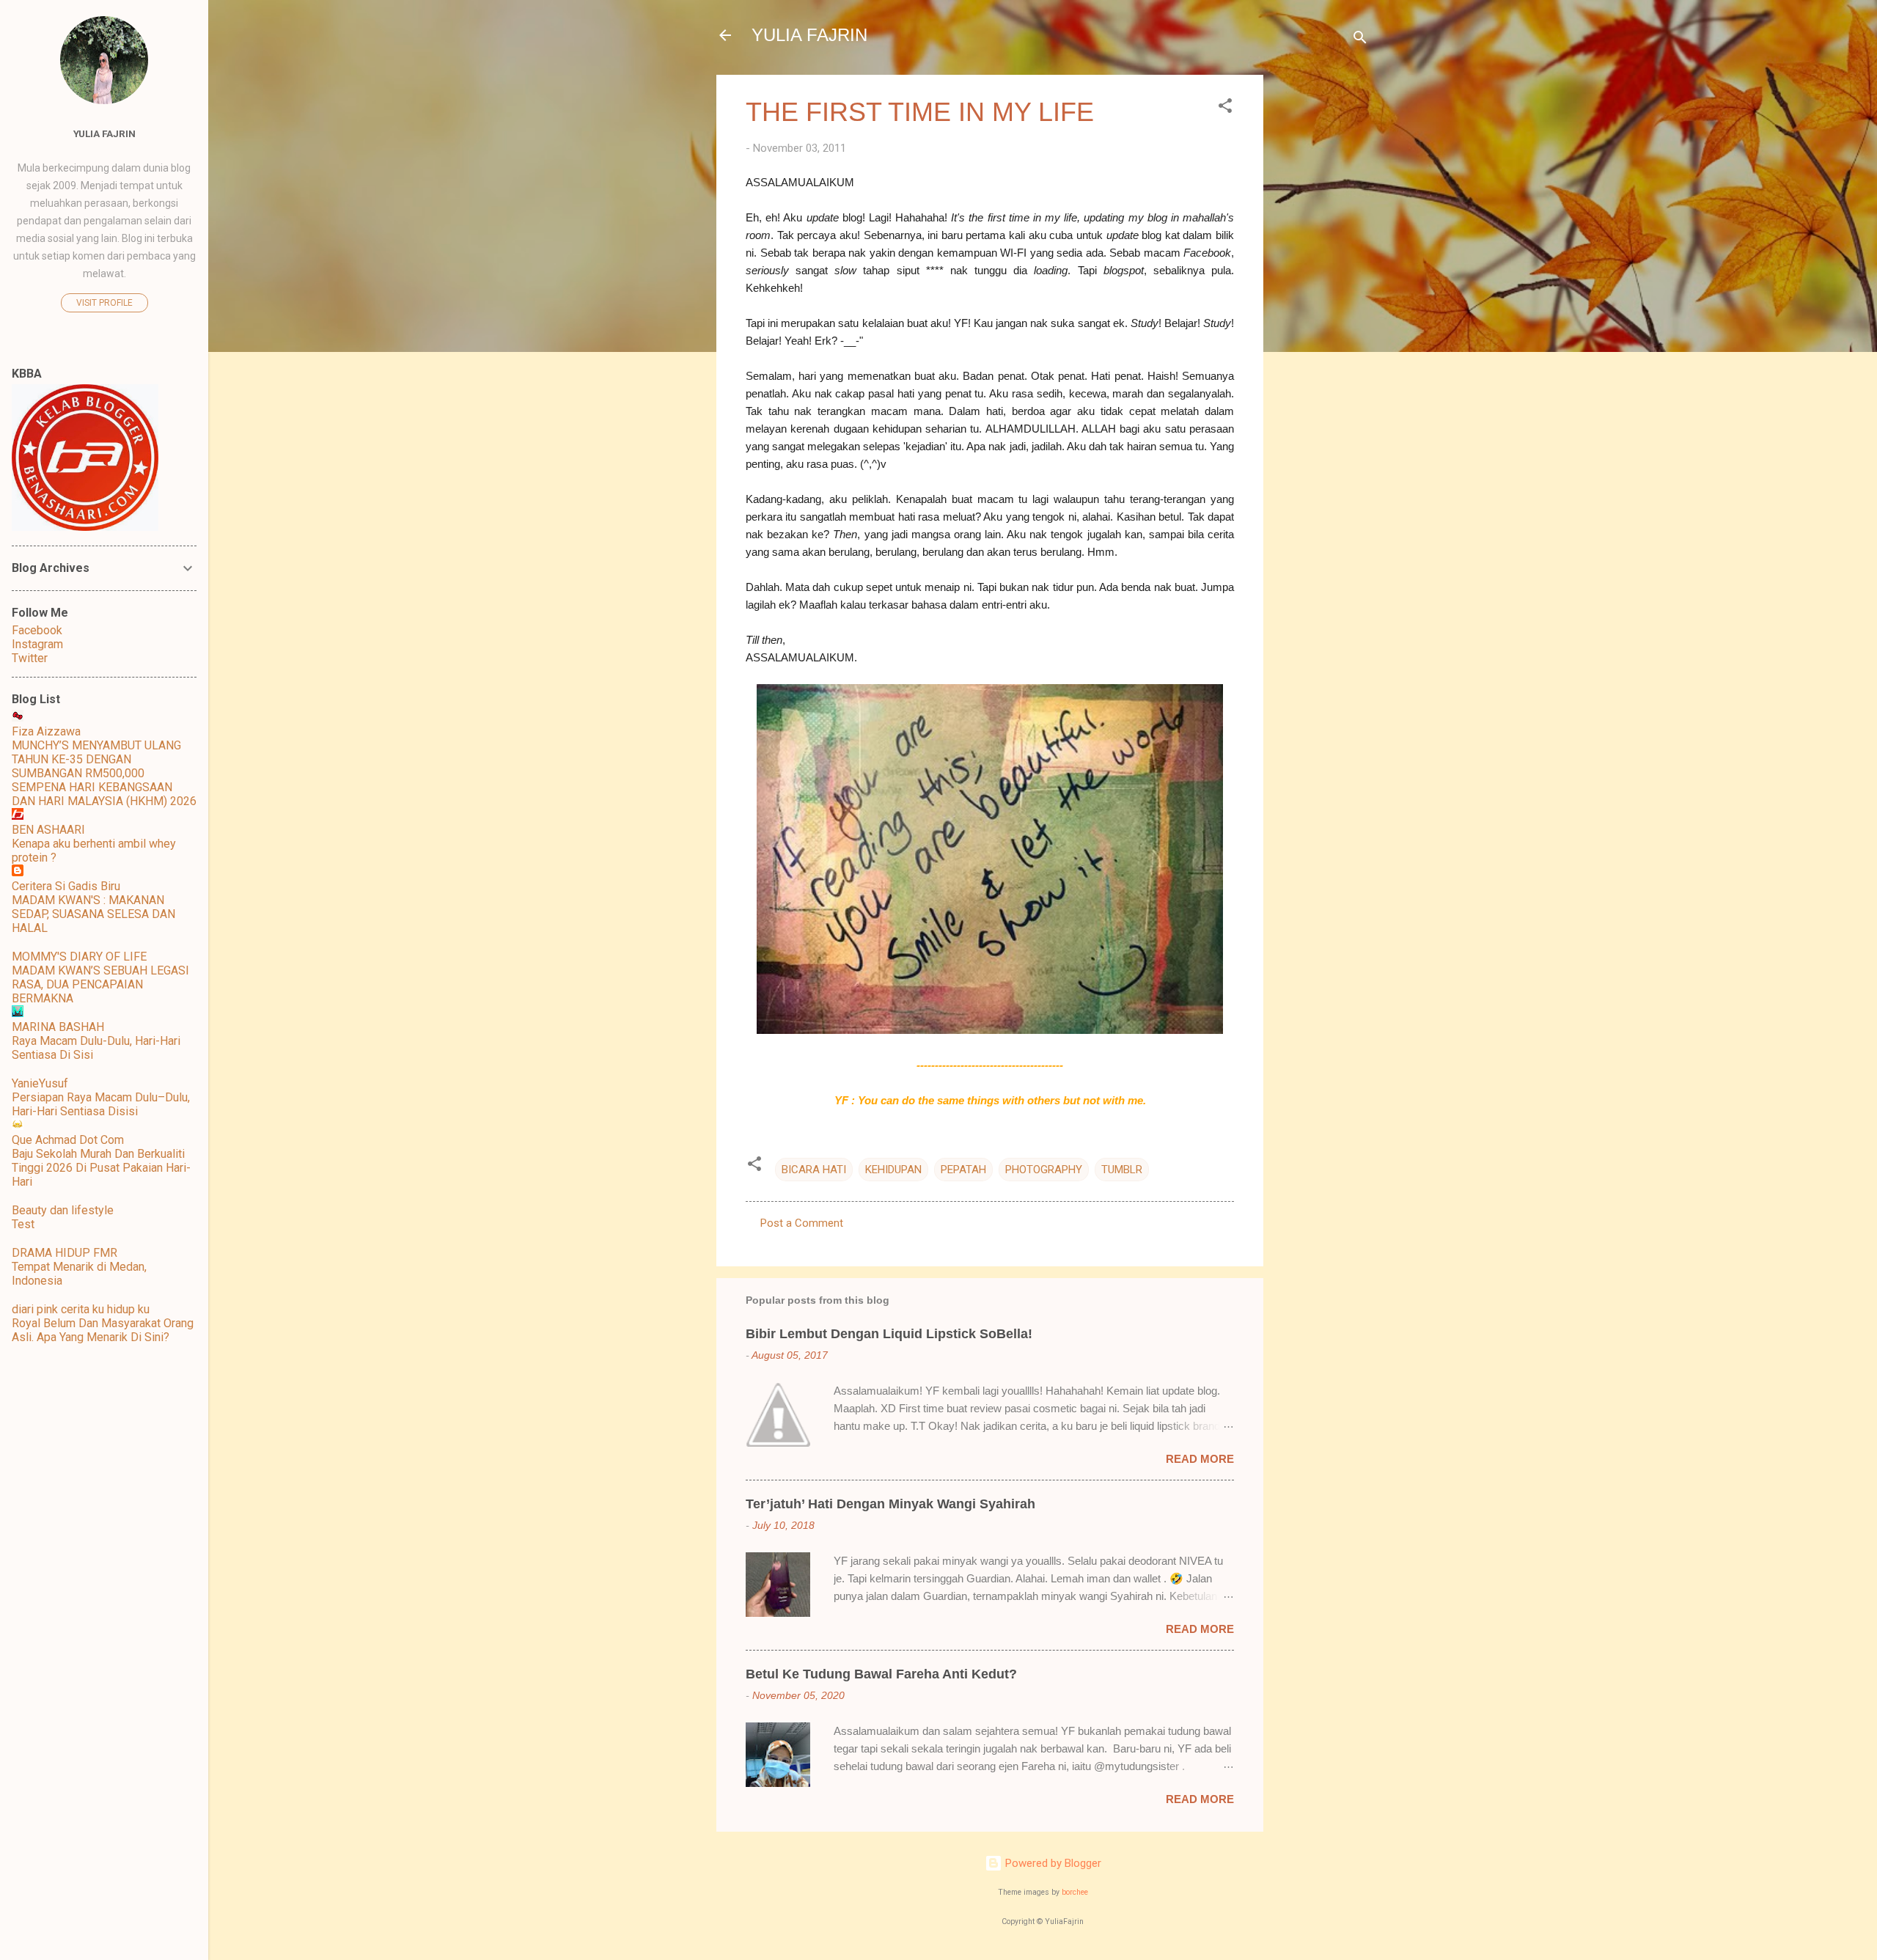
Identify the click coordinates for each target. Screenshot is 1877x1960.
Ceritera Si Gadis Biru (66, 886)
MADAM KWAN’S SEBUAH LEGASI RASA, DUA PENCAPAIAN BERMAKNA (100, 984)
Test (23, 1224)
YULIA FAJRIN (809, 35)
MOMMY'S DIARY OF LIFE (79, 957)
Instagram (37, 644)
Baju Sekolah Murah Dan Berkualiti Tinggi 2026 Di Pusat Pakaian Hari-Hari (101, 1168)
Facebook (37, 630)
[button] (1225, 108)
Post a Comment (802, 1223)
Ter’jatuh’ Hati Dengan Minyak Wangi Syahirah (890, 1504)
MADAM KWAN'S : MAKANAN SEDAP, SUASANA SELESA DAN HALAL (93, 914)
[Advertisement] (1322, 295)
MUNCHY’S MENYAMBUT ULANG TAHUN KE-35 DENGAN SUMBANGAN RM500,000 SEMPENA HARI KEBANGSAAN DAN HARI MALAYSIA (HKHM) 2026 (104, 773)
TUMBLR (1122, 1170)
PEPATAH (963, 1170)
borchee (1075, 1892)
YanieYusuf (40, 1083)
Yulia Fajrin (104, 133)
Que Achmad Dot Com (68, 1140)
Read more (1200, 1459)
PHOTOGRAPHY (1044, 1170)
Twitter (30, 658)
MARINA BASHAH (58, 1027)
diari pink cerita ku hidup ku (81, 1309)
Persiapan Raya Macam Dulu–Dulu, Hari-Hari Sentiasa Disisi (101, 1104)
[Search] (1360, 40)
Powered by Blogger (1052, 1863)
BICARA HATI (814, 1170)
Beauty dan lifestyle (63, 1210)
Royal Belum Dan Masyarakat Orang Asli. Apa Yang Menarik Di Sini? (103, 1330)
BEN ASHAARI (48, 830)
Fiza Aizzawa (46, 731)
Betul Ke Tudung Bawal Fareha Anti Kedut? (881, 1674)
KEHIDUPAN (893, 1170)
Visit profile (104, 303)
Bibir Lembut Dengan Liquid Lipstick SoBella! (889, 1334)
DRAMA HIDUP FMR (65, 1253)
